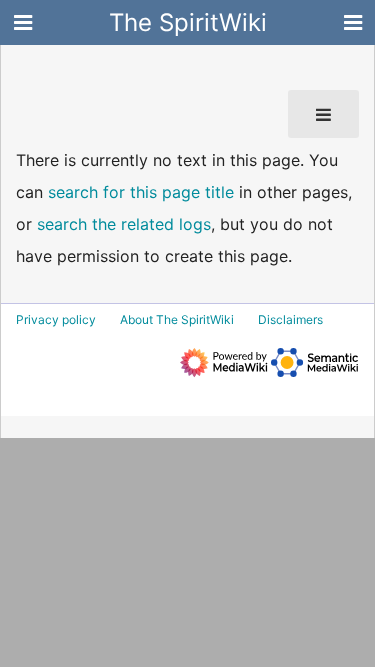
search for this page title (141, 192)
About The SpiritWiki (177, 319)
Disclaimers (290, 319)
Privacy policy (56, 319)
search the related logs (124, 224)
